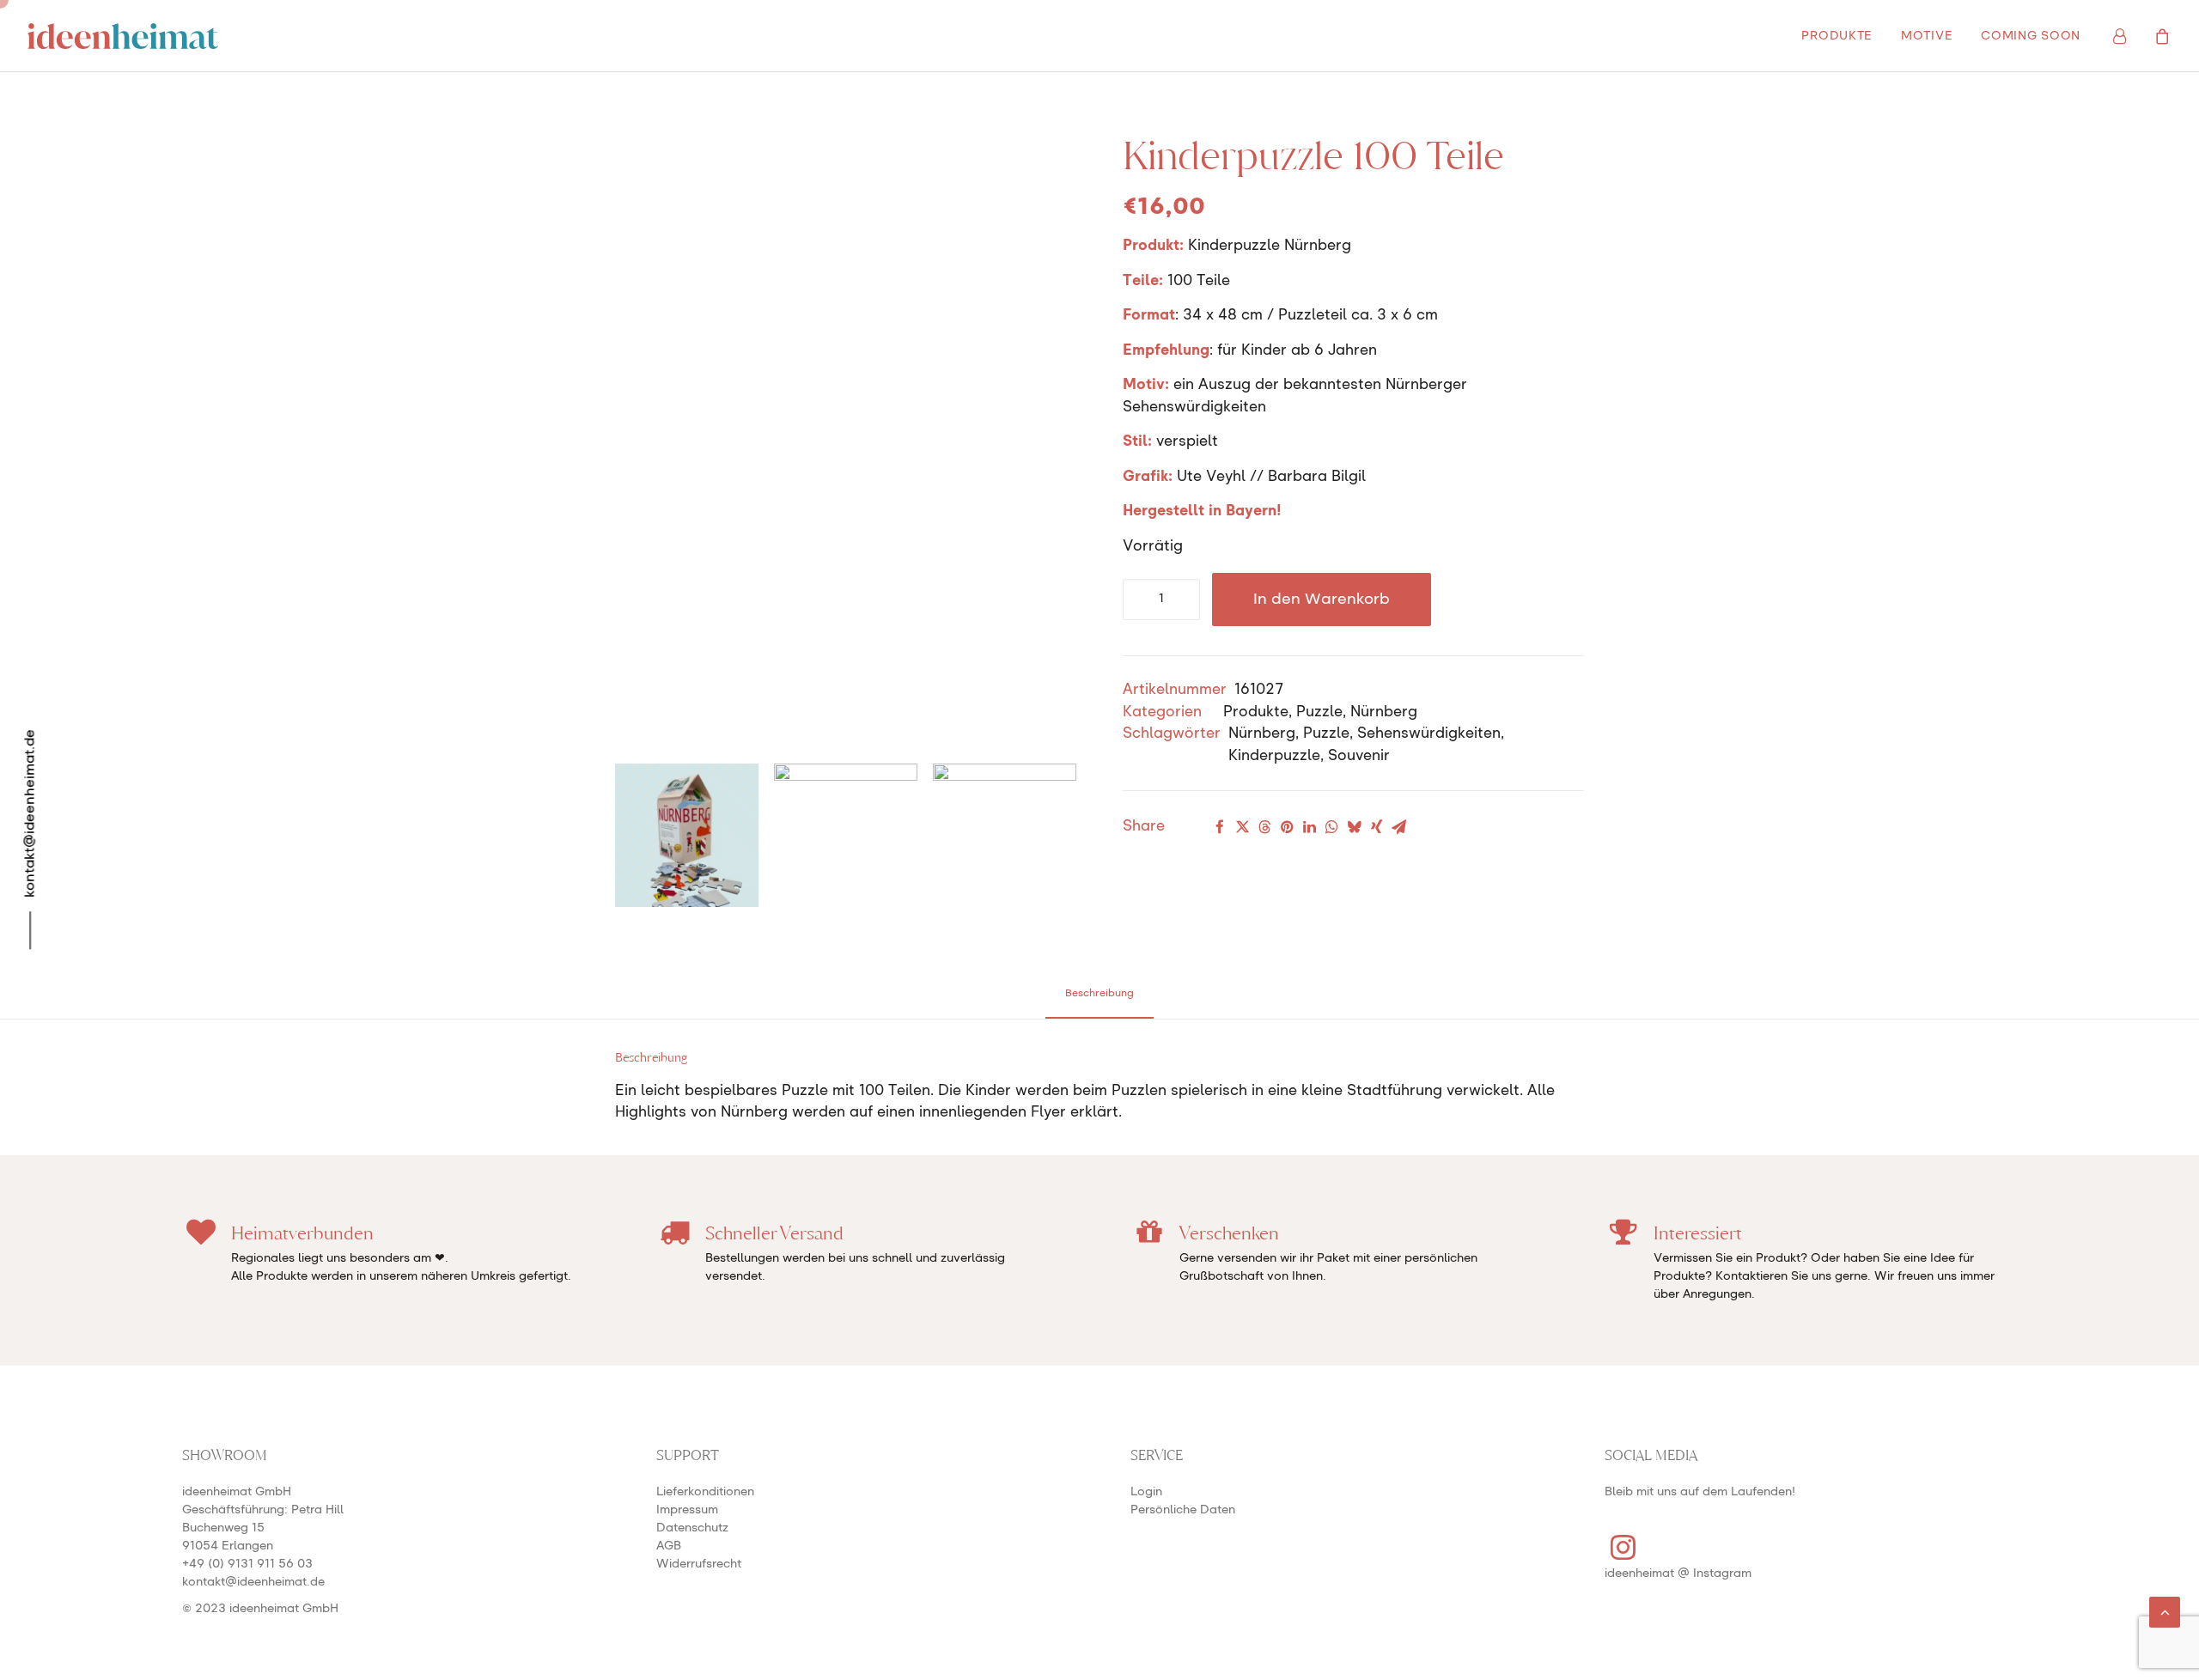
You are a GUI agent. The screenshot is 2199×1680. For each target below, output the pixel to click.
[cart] (2160, 36)
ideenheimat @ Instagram (1678, 1573)
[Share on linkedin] (1309, 827)
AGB (669, 1546)
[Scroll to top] (2165, 1612)
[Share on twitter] (1242, 827)
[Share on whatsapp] (1331, 827)
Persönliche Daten (1183, 1510)
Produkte (1256, 712)
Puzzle (1319, 712)
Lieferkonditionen (705, 1492)
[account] (2130, 36)
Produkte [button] (1837, 36)
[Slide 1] (687, 835)
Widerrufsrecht (699, 1564)
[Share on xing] (1376, 827)
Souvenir (1359, 756)
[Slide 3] (1005, 835)
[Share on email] (1398, 827)
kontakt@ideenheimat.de (253, 1582)
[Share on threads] (1264, 827)
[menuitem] (1837, 36)
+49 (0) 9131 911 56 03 (247, 1564)
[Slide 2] (846, 835)
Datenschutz (692, 1528)
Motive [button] (1927, 36)
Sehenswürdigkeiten (1429, 734)
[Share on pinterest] (1287, 827)
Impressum (687, 1510)
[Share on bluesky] (1354, 827)
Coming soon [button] (2031, 36)
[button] (1623, 1556)
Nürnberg (1384, 712)
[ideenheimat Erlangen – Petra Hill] (123, 36)
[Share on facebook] (1220, 827)
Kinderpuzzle (1274, 756)
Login (1146, 1492)
